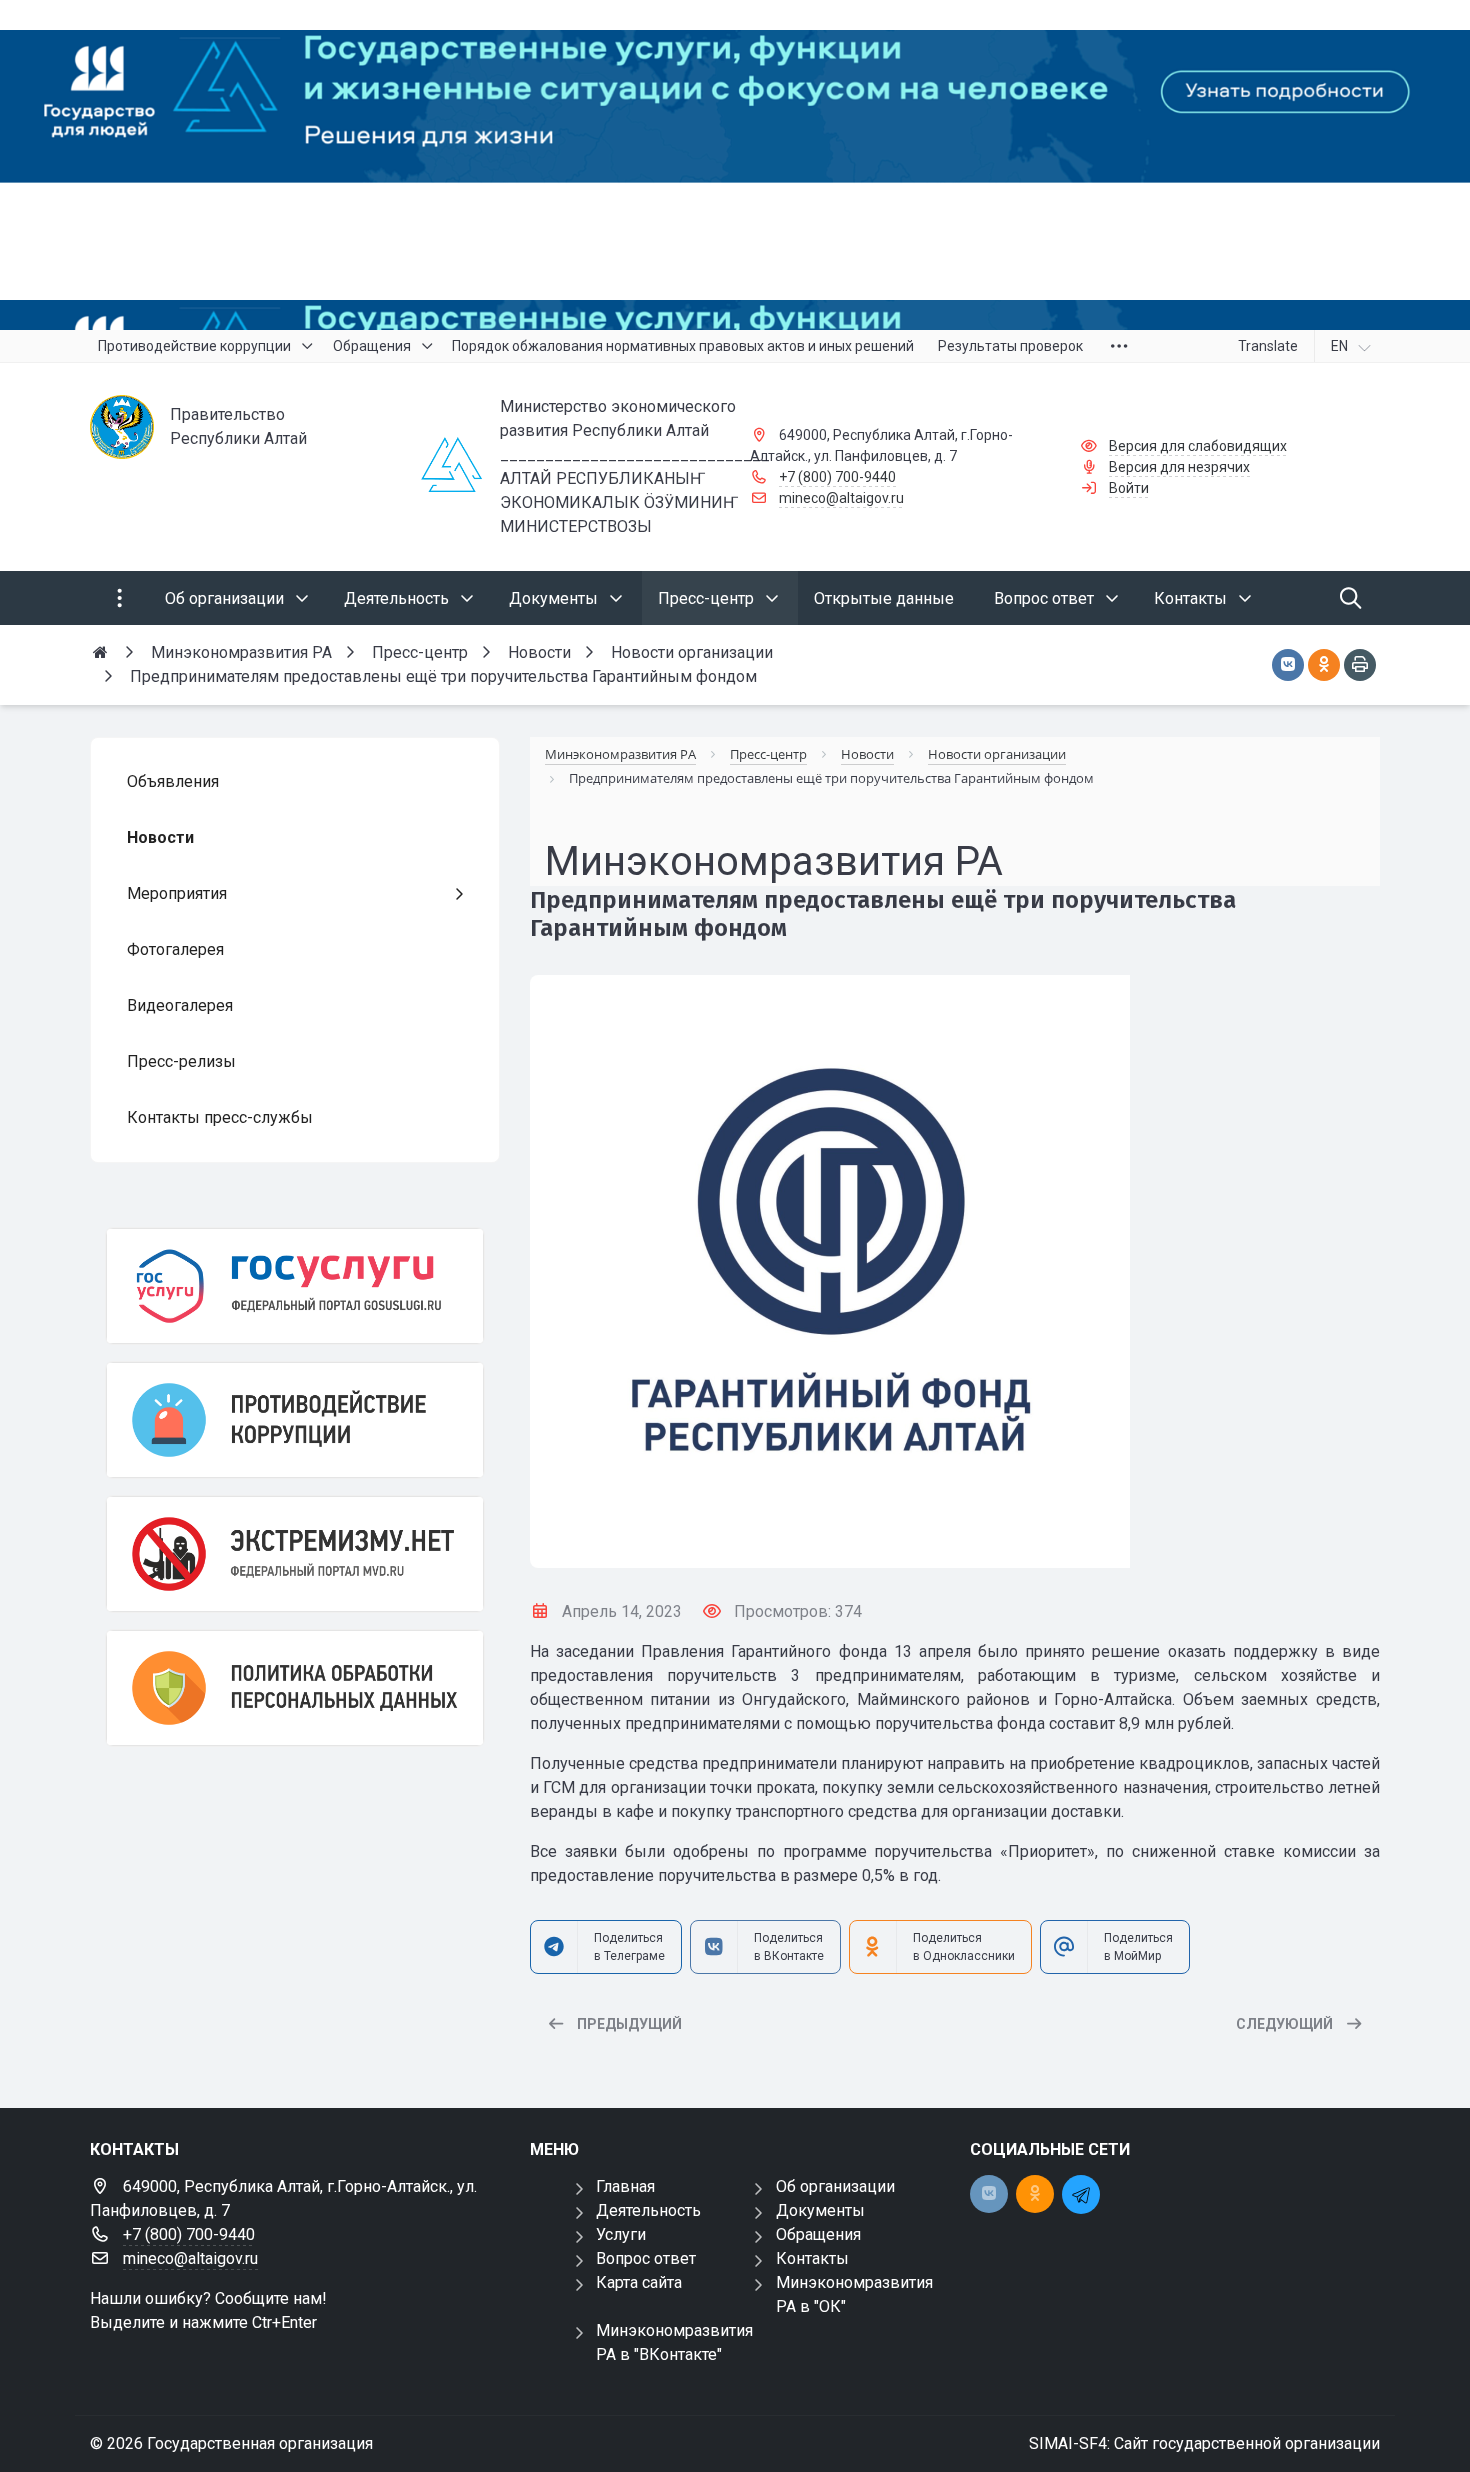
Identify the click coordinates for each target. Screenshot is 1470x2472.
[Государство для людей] (735, 165)
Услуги (621, 2234)
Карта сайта (639, 2282)
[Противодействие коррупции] (295, 1420)
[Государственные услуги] (295, 1286)
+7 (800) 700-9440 (837, 477)
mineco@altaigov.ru (841, 498)
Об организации (835, 2186)
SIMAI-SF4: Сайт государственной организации (1204, 2443)
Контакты (812, 2258)
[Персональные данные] (295, 1688)
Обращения (818, 2234)
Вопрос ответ (646, 2258)
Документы (820, 2210)
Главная (625, 2186)
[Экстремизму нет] (295, 1554)
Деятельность (648, 2210)
